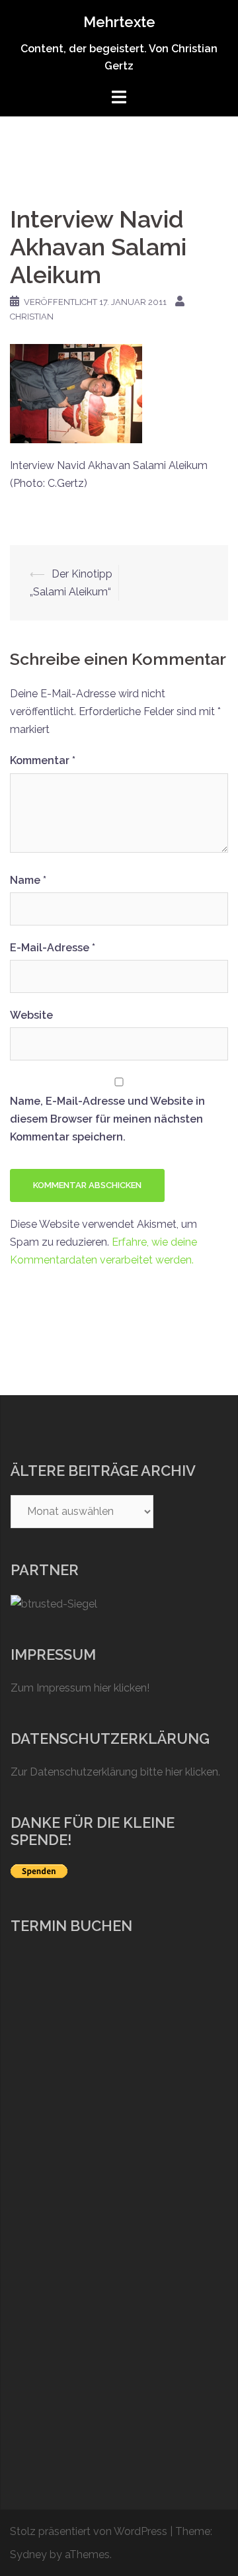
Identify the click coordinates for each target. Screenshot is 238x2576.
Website (31, 1015)
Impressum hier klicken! (93, 1688)
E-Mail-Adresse (53, 948)
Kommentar (43, 760)
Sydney (28, 2555)
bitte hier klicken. (180, 1772)
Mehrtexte (119, 22)
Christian (32, 317)
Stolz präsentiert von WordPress (89, 2531)
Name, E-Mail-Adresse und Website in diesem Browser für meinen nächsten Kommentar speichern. (107, 1119)
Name (28, 880)
